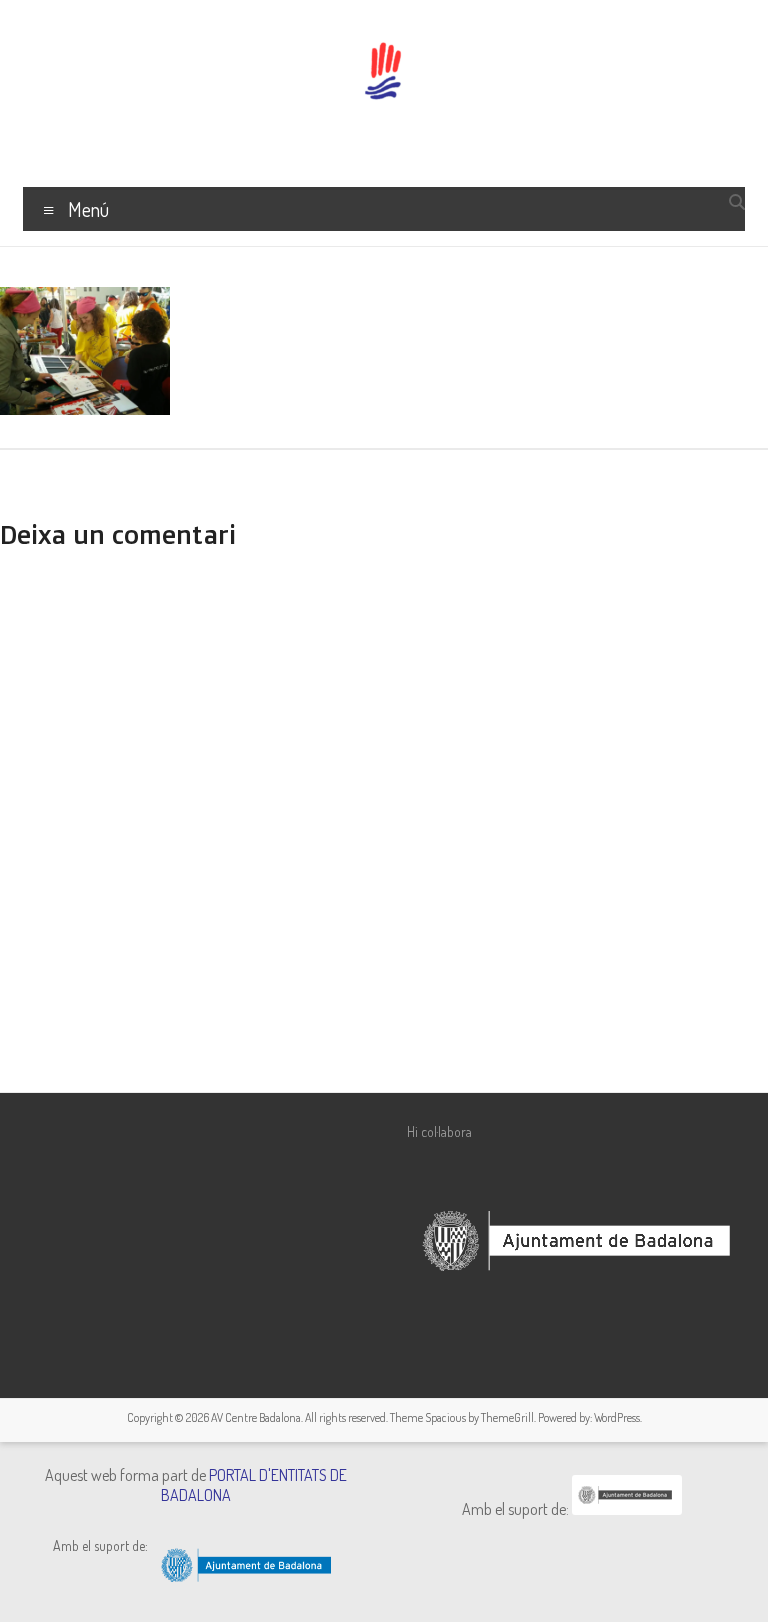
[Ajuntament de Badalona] (627, 1509)
